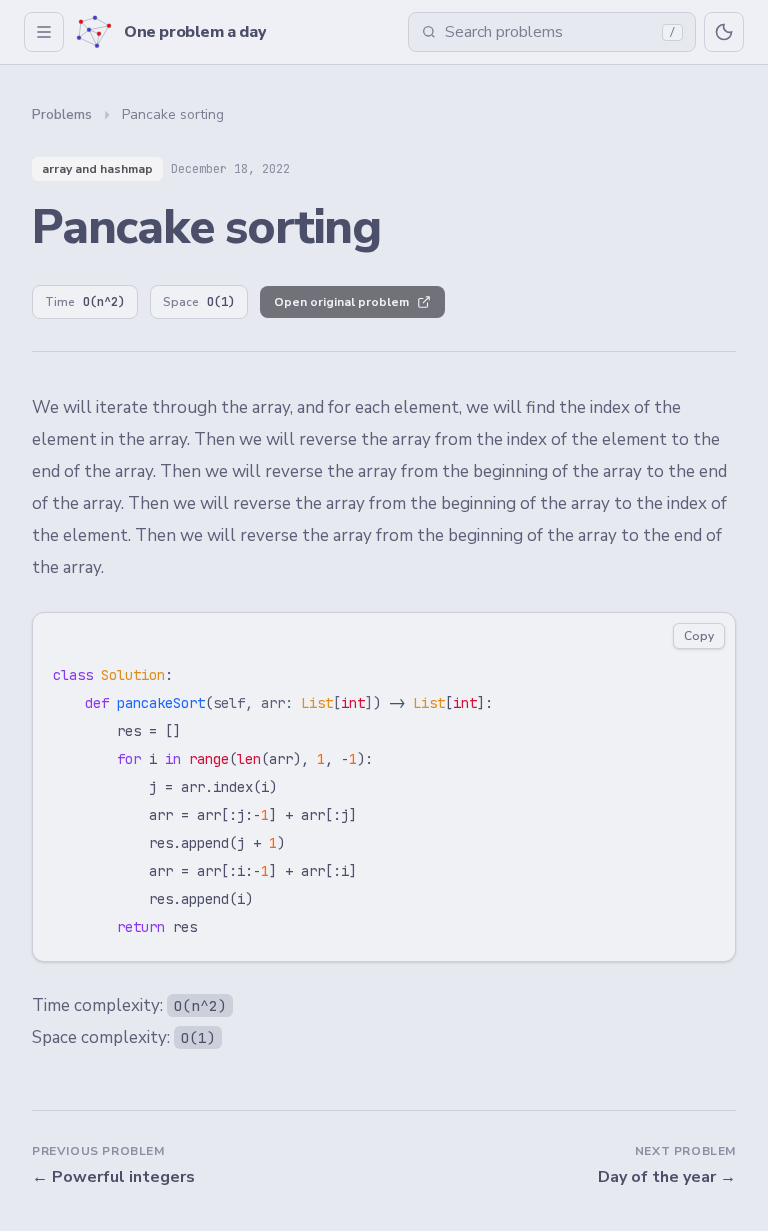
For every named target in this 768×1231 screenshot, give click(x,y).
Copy (699, 636)
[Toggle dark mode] (724, 32)
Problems (62, 114)
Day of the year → (667, 1177)
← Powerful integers (113, 1177)
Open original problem (341, 302)
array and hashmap (97, 169)
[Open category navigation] (44, 32)
